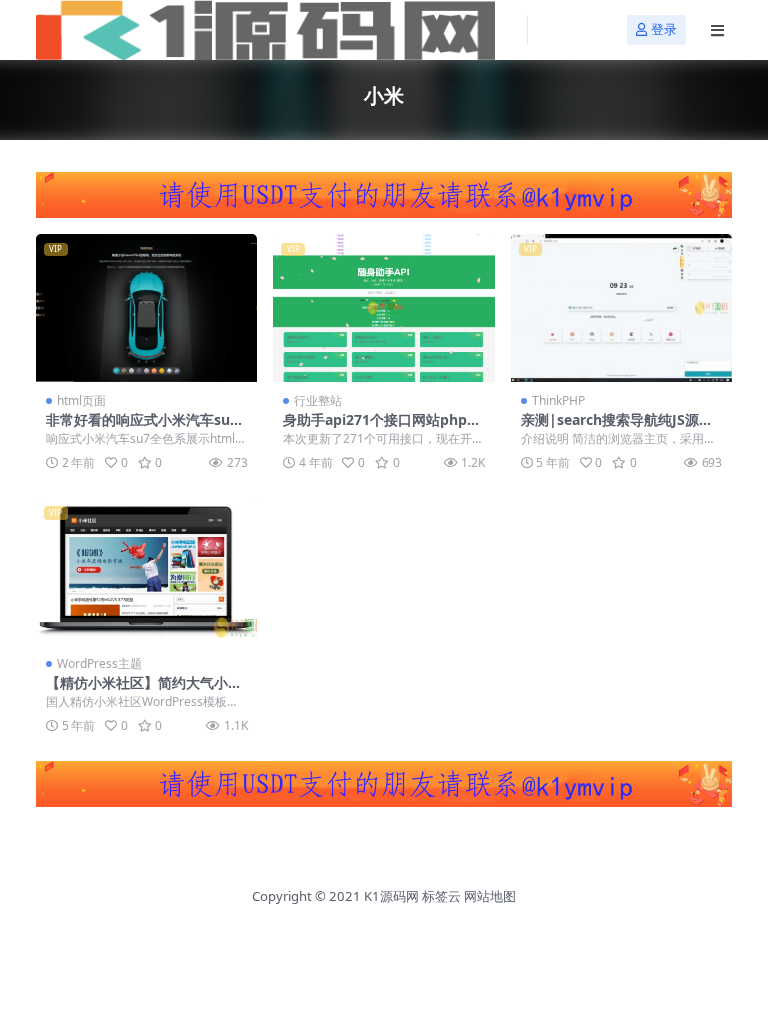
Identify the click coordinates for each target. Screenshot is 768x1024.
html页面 (81, 400)
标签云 (441, 896)
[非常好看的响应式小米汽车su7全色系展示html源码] (146, 308)
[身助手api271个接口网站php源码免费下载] (383, 308)
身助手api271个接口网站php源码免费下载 (382, 428)
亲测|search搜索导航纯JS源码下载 (617, 428)
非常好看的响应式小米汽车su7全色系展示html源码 (142, 428)
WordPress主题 (99, 663)
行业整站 (318, 400)
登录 (664, 29)
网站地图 (490, 896)
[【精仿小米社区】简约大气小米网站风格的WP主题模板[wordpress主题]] (146, 572)
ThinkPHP (558, 400)
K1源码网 (391, 896)
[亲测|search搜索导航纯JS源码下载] (621, 308)
